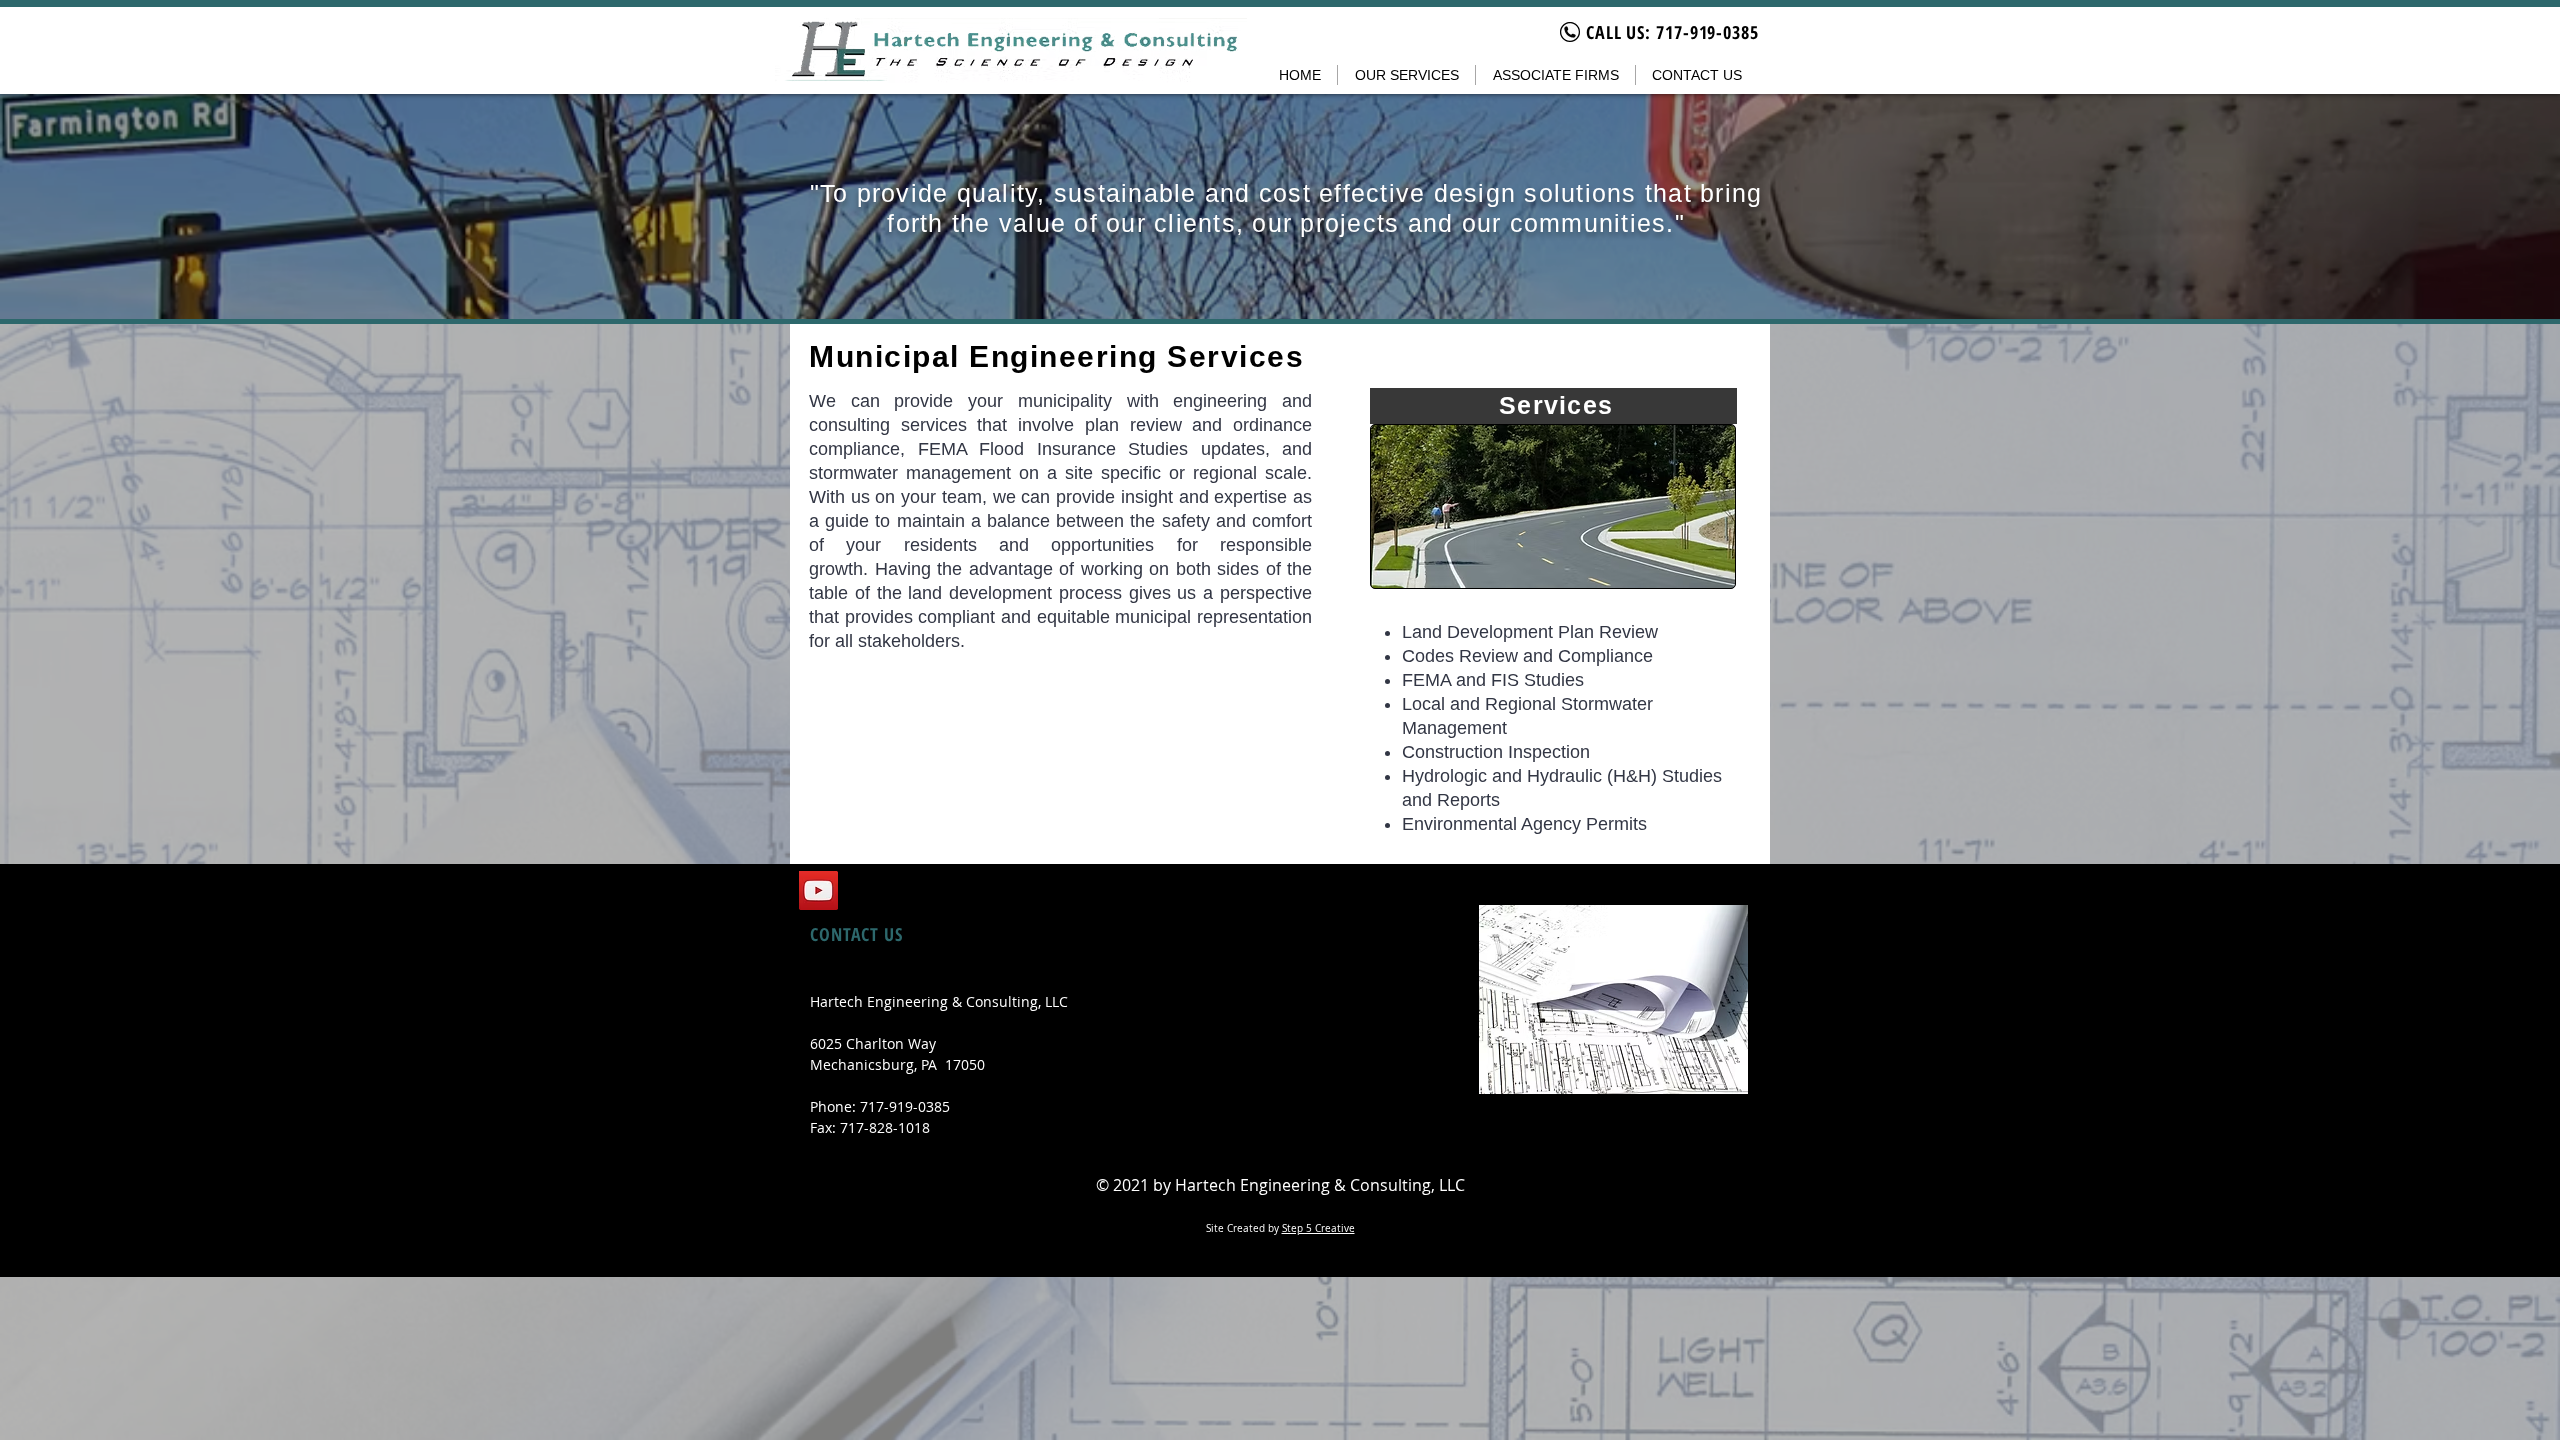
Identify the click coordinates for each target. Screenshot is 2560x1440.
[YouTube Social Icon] (818, 890)
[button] (1406, 75)
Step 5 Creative (1318, 1228)
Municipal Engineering (988, 356)
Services (1556, 405)
